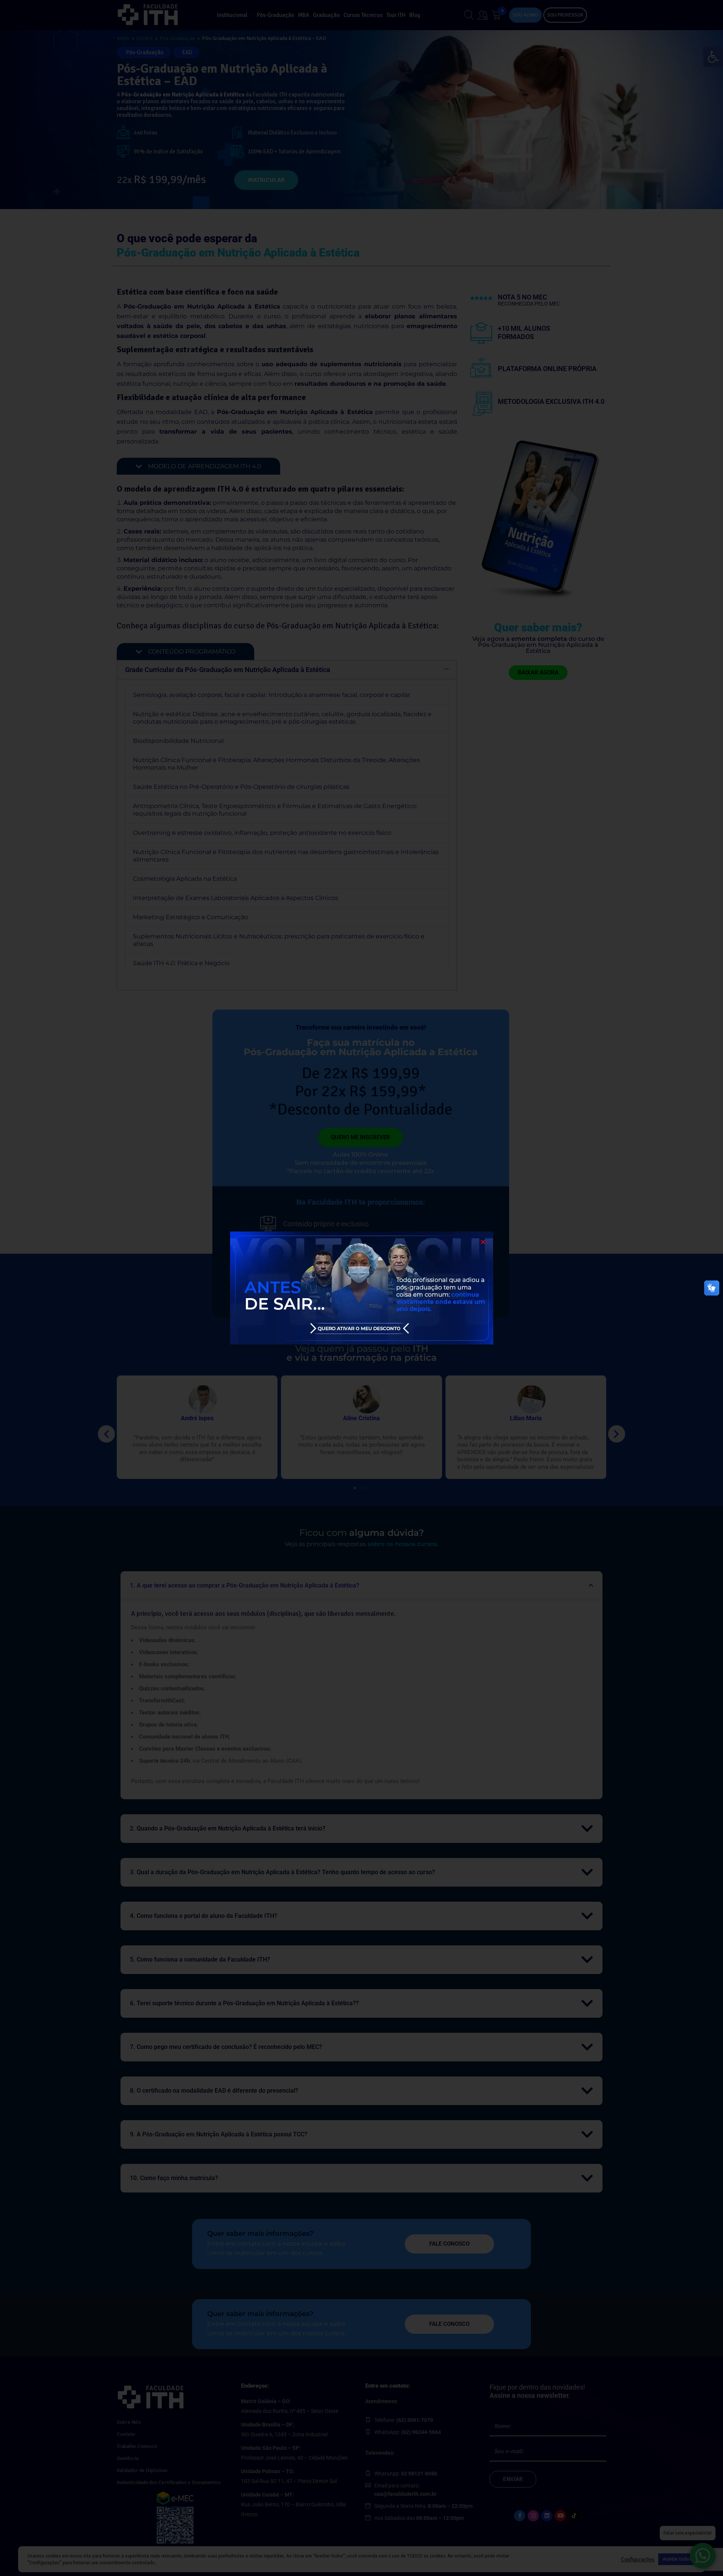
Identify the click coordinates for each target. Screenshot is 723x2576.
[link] (361, 1288)
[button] (483, 1242)
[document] (361, 1288)
